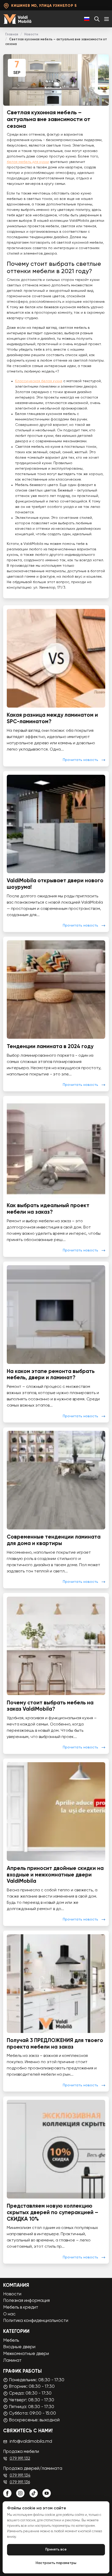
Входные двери (19, 2347)
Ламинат (12, 2361)
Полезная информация (26, 2301)
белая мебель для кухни (28, 162)
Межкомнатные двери (26, 2354)
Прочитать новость (80, 760)
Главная (12, 34)
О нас (9, 2314)
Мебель (11, 2341)
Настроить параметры (56, 2563)
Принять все (56, 2550)
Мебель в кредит (21, 2307)
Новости (31, 34)
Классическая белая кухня (39, 381)
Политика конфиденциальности (36, 2321)
